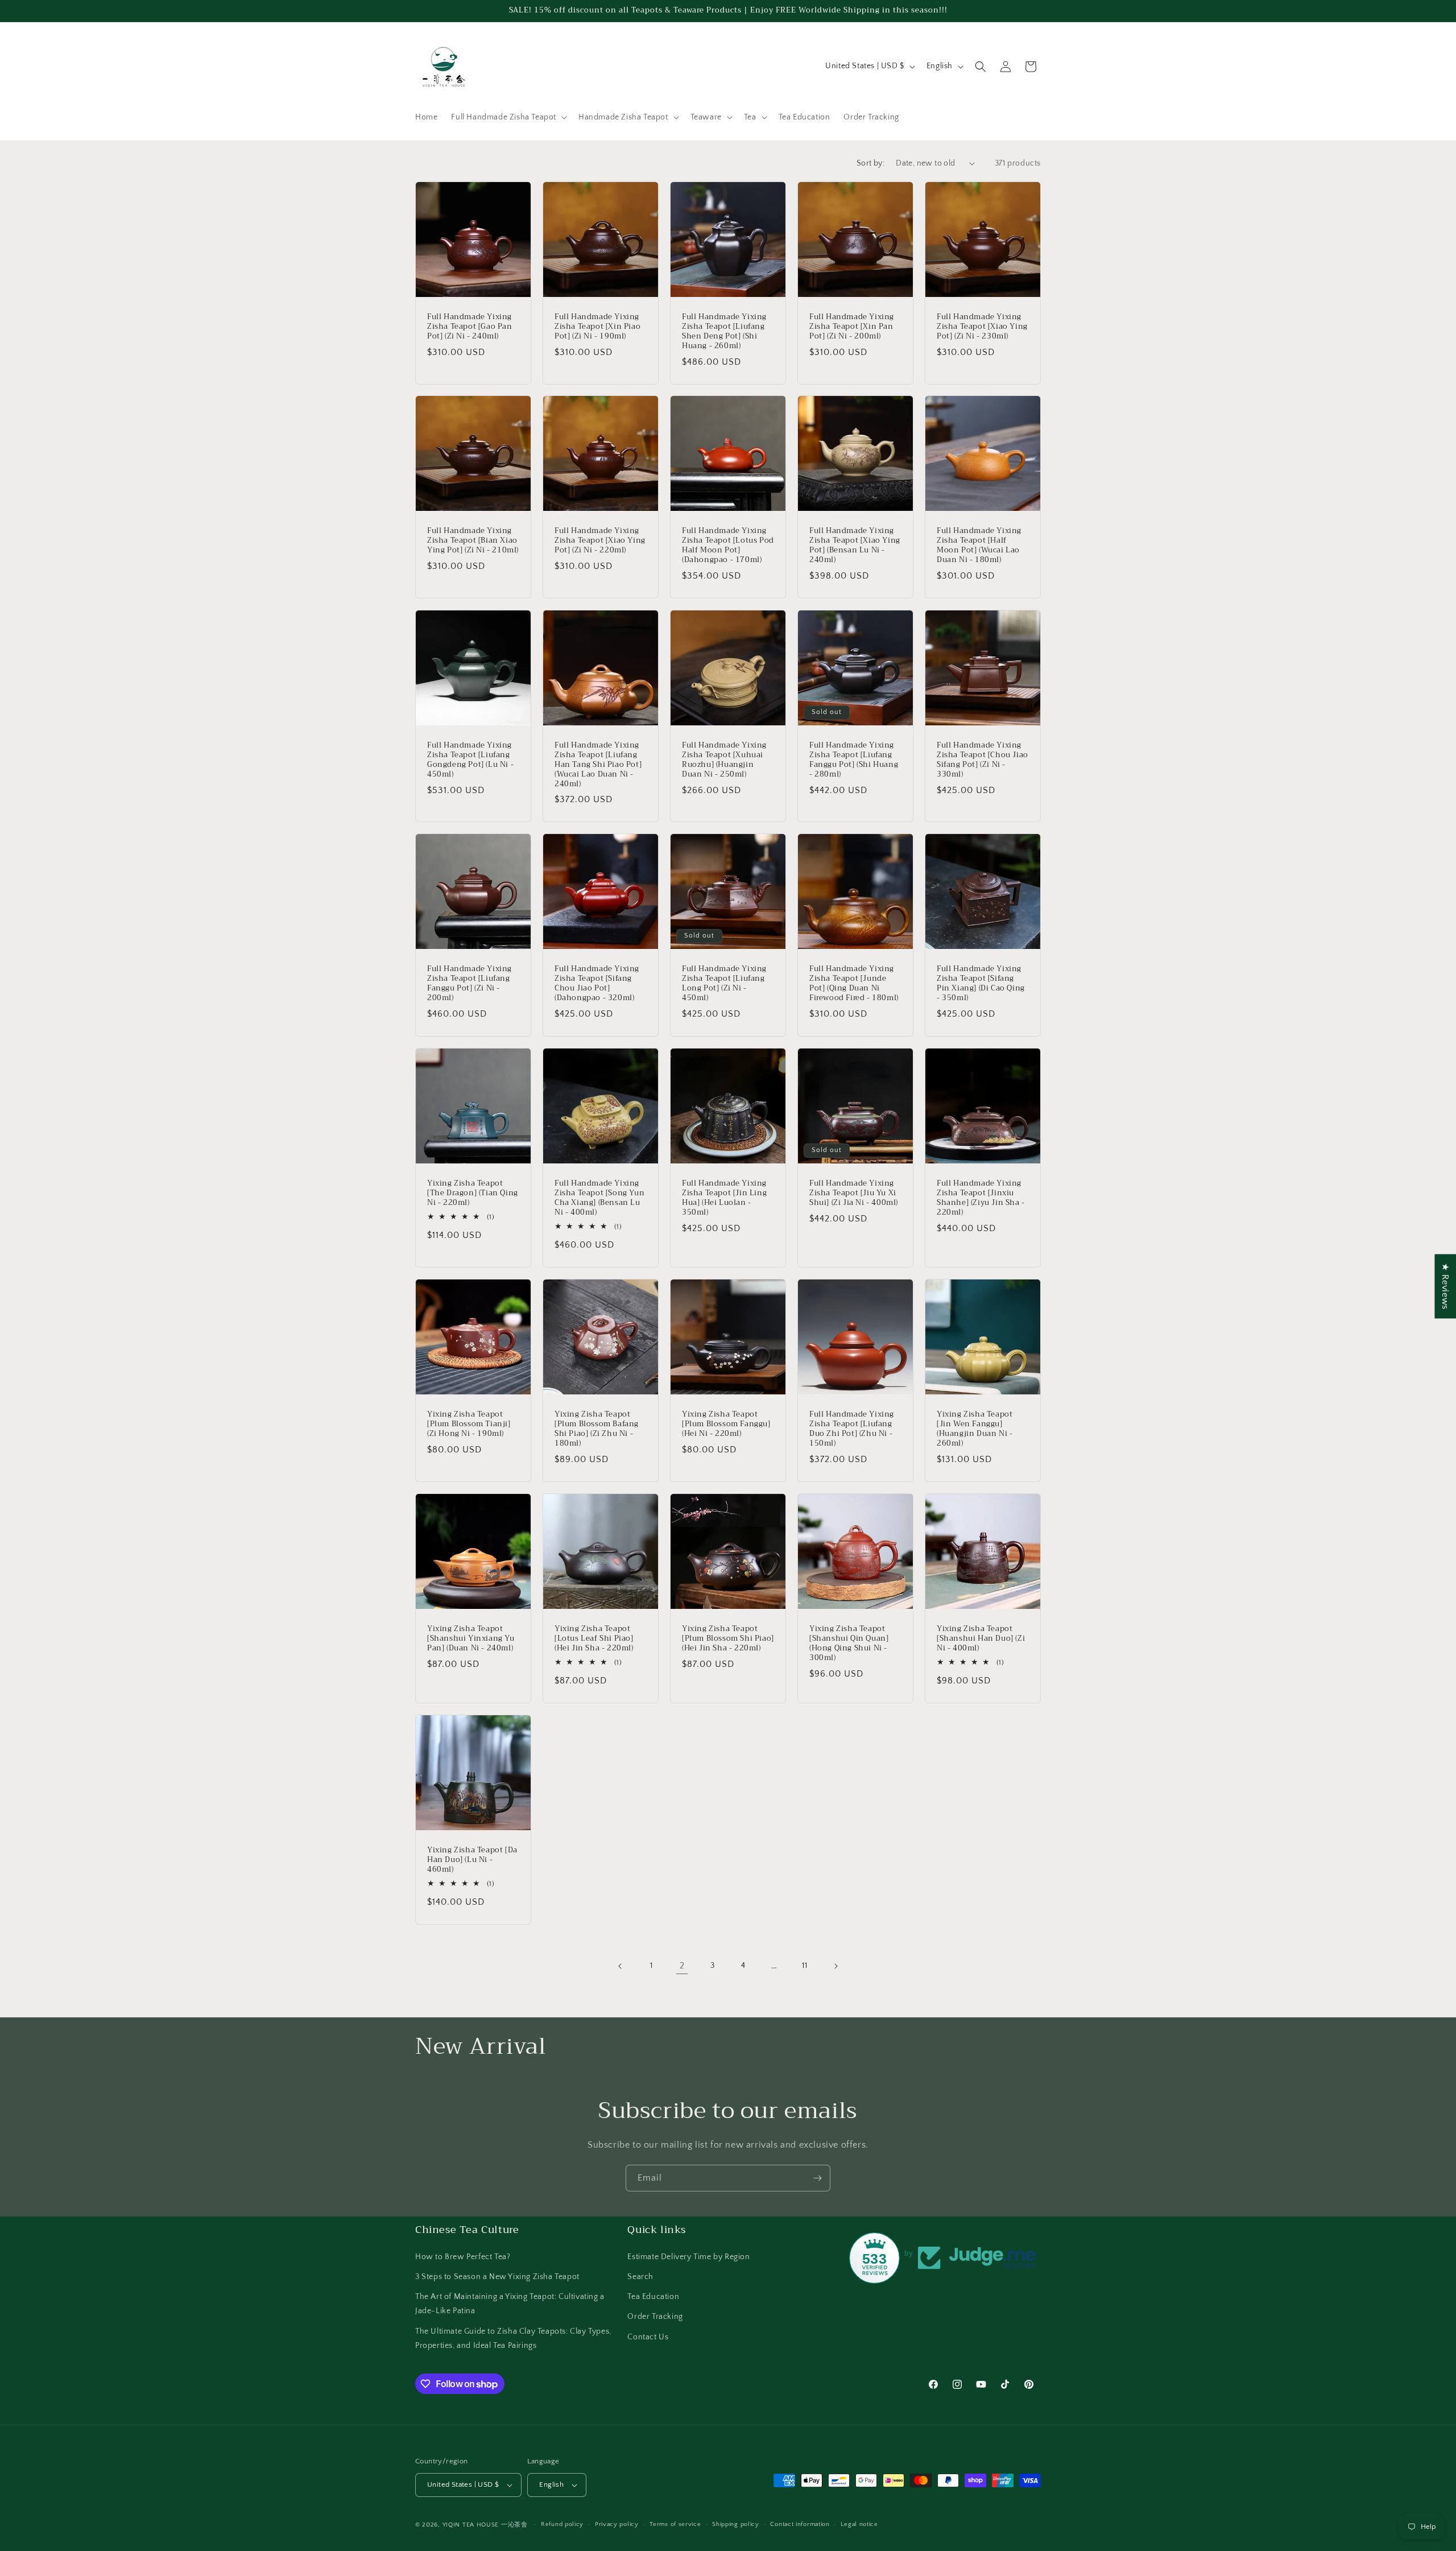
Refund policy (562, 2524)
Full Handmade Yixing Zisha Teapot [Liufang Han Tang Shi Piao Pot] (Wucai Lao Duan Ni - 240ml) (598, 765)
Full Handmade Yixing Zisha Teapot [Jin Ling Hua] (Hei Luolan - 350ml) (724, 1198)
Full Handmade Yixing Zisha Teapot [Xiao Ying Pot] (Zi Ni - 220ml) (600, 541)
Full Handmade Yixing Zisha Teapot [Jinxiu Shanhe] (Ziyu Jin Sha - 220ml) (981, 1198)
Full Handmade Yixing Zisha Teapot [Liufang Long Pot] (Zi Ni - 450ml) (724, 984)
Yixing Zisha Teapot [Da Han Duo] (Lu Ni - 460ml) (472, 1860)
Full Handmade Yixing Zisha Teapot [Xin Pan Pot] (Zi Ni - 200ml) (852, 327)
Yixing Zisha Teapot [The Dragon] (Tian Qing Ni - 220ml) (473, 1193)
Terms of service (675, 2524)
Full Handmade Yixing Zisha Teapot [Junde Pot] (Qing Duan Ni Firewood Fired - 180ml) (854, 984)
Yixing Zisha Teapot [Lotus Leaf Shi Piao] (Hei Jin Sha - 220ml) (594, 1639)
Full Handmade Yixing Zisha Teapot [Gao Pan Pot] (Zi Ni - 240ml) (470, 327)
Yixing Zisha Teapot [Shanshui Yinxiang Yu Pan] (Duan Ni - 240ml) (471, 1639)
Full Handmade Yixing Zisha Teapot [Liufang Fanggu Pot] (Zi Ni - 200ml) (470, 984)
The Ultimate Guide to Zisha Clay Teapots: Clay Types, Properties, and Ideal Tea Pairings (513, 2338)
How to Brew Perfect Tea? (463, 2256)
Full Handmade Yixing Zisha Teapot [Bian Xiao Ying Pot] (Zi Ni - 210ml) (473, 541)
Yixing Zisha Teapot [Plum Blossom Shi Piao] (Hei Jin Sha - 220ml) (728, 1639)
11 (804, 1966)
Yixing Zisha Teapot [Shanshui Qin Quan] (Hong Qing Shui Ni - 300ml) (849, 1644)
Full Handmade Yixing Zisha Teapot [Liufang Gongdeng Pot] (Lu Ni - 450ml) (470, 760)
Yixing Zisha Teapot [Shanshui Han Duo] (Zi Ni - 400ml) (981, 1639)
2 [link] (682, 1966)
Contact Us (648, 2337)
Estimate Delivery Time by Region (688, 2256)
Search (640, 2276)
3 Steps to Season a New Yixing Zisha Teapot (497, 2276)
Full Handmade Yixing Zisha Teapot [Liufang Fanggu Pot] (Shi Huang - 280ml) (854, 760)
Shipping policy (736, 2524)
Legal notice (859, 2524)
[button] (508, 117)
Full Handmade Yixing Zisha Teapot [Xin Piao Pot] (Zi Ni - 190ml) (597, 327)
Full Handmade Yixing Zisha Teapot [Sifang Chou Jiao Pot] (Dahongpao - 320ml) (597, 984)
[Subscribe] (817, 2178)
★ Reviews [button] (1445, 1286)
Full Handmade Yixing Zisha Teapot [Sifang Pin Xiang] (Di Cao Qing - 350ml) (981, 984)
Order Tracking (655, 2317)
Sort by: (870, 163)
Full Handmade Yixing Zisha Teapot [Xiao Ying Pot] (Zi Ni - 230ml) (982, 327)
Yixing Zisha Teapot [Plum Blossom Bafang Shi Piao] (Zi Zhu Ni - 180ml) (597, 1429)
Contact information (800, 2524)
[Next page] (835, 1966)
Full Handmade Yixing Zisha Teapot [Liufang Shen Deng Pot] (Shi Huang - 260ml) (724, 332)
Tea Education (653, 2296)
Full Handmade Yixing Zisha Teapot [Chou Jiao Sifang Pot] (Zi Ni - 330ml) (983, 760)
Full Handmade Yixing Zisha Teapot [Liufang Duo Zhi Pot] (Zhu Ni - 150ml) (852, 1429)
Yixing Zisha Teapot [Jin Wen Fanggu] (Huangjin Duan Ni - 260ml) (975, 1429)
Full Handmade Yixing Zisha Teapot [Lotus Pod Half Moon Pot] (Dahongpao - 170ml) (728, 546)
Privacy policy (617, 2524)
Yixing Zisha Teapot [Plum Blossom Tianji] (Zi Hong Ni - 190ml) (469, 1424)
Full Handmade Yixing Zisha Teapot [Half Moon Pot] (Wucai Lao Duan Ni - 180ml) (979, 546)
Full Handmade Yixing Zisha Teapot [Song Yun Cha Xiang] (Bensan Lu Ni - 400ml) (599, 1198)
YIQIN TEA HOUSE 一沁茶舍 (486, 2525)
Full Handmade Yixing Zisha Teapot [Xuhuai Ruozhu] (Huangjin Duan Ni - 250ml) (724, 760)
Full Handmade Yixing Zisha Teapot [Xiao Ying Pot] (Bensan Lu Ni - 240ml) (855, 546)
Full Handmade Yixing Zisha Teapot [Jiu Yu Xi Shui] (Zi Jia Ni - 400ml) (854, 1193)
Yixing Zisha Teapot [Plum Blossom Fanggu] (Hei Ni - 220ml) (726, 1424)
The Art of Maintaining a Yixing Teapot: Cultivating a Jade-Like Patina (510, 2303)
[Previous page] (621, 1966)
